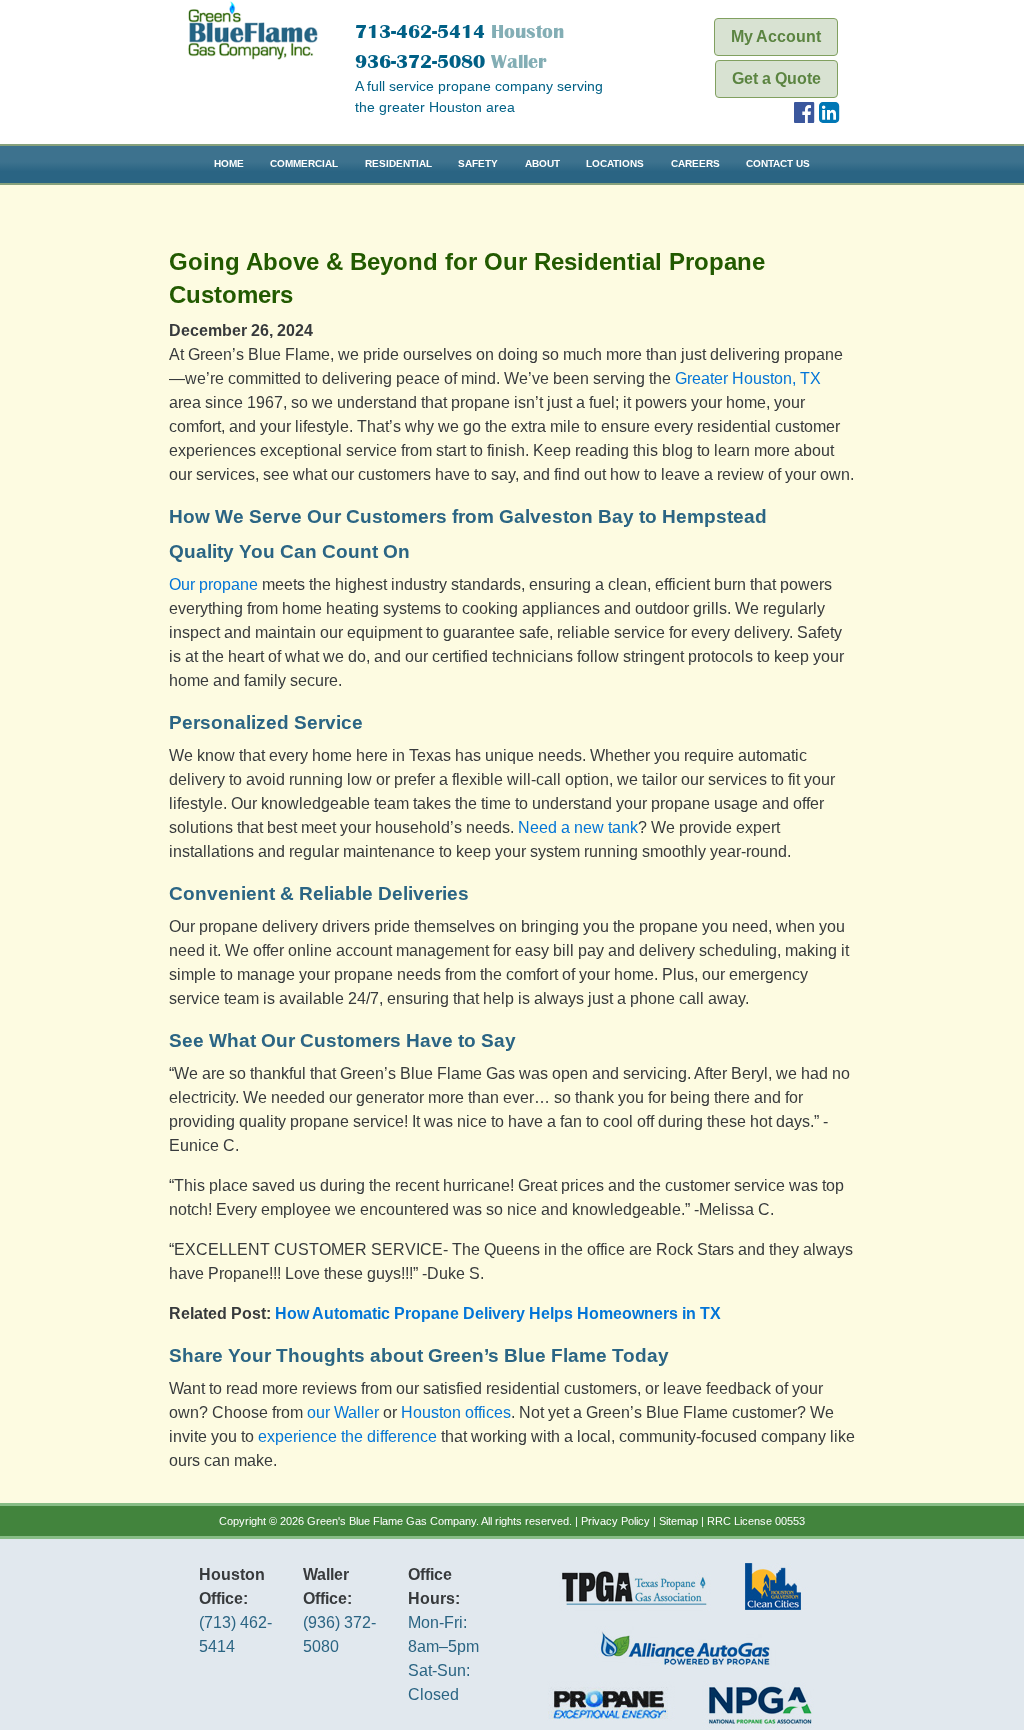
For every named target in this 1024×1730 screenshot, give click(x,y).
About (542, 163)
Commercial (304, 163)
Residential (398, 163)
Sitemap (678, 1521)
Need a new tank (578, 827)
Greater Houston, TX (748, 378)
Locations (615, 163)
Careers (695, 163)
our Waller (343, 1412)
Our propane (213, 584)
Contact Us (778, 163)
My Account (776, 36)
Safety (478, 163)
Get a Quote (776, 78)
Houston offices (456, 1412)
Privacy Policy (615, 1521)
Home (229, 163)
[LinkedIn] (829, 115)
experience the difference (347, 1436)
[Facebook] (804, 115)
